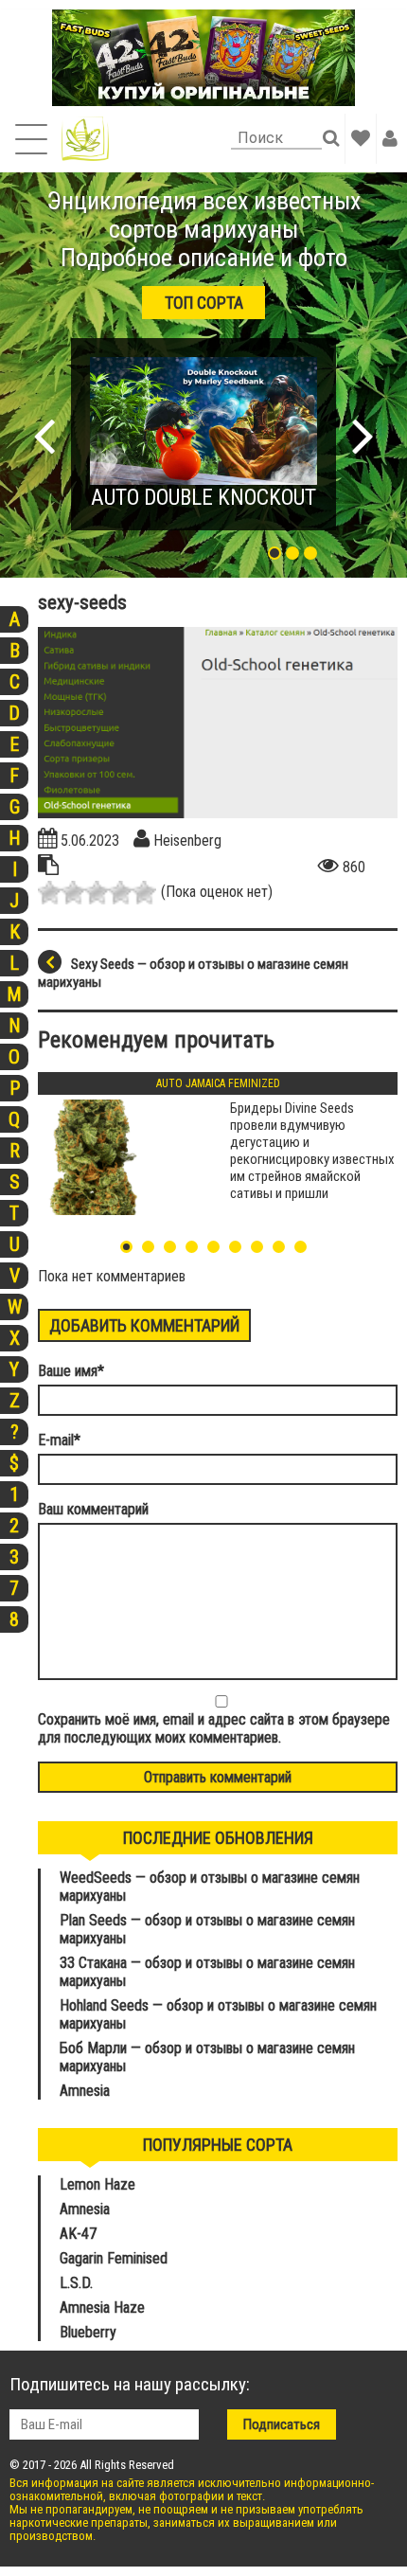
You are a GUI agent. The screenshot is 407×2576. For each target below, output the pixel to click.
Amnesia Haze (102, 2308)
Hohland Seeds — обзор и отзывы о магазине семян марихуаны (218, 2014)
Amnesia (85, 2091)
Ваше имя (71, 1371)
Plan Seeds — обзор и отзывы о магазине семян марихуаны (207, 1929)
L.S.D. (76, 2283)
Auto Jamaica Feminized (218, 1083)
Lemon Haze (97, 2184)
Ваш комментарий (93, 1509)
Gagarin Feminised (115, 2258)
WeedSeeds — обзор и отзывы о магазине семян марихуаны (210, 1887)
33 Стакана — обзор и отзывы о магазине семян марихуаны (207, 1972)
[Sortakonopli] (85, 139)
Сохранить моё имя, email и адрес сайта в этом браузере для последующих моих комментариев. (214, 1728)
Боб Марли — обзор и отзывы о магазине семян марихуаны (207, 2057)
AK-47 (78, 2234)
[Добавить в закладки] (361, 138)
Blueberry (88, 2332)
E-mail (59, 1440)
